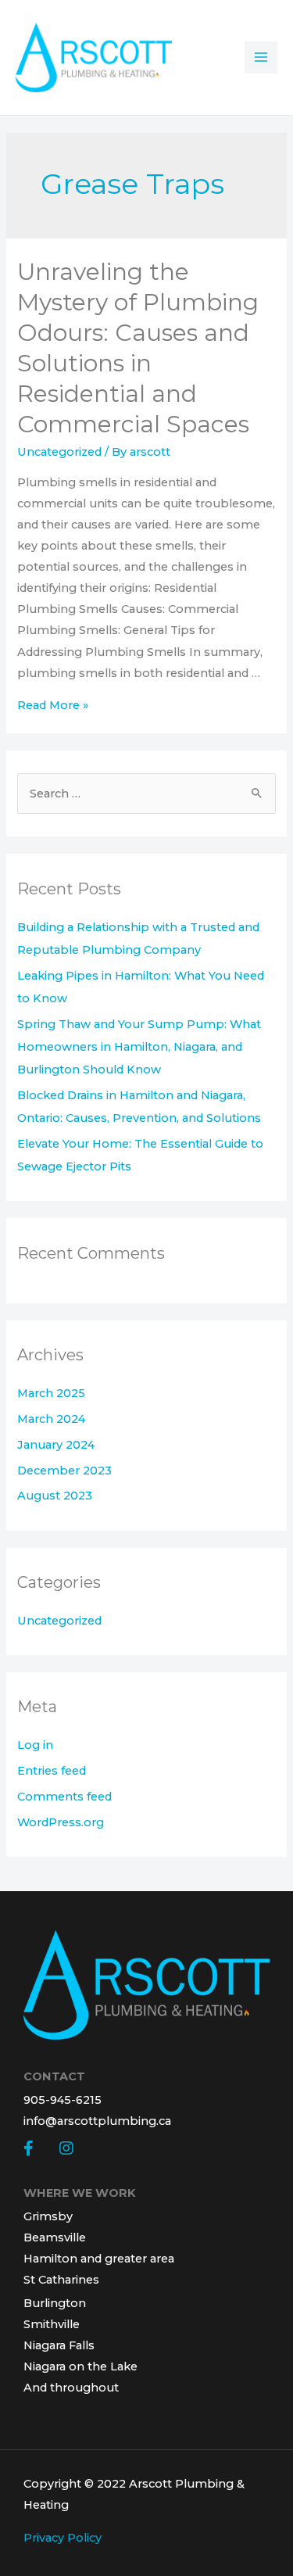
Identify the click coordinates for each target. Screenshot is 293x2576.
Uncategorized (59, 452)
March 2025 (51, 1393)
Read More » (53, 705)
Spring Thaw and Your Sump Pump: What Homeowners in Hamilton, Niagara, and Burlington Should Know (139, 1047)
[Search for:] (146, 794)
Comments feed (64, 1797)
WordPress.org (61, 1822)
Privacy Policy (63, 2538)
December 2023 (64, 1471)
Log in (35, 1745)
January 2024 (56, 1445)
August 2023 (55, 1496)
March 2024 (51, 1419)
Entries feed (52, 1771)
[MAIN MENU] (261, 58)
